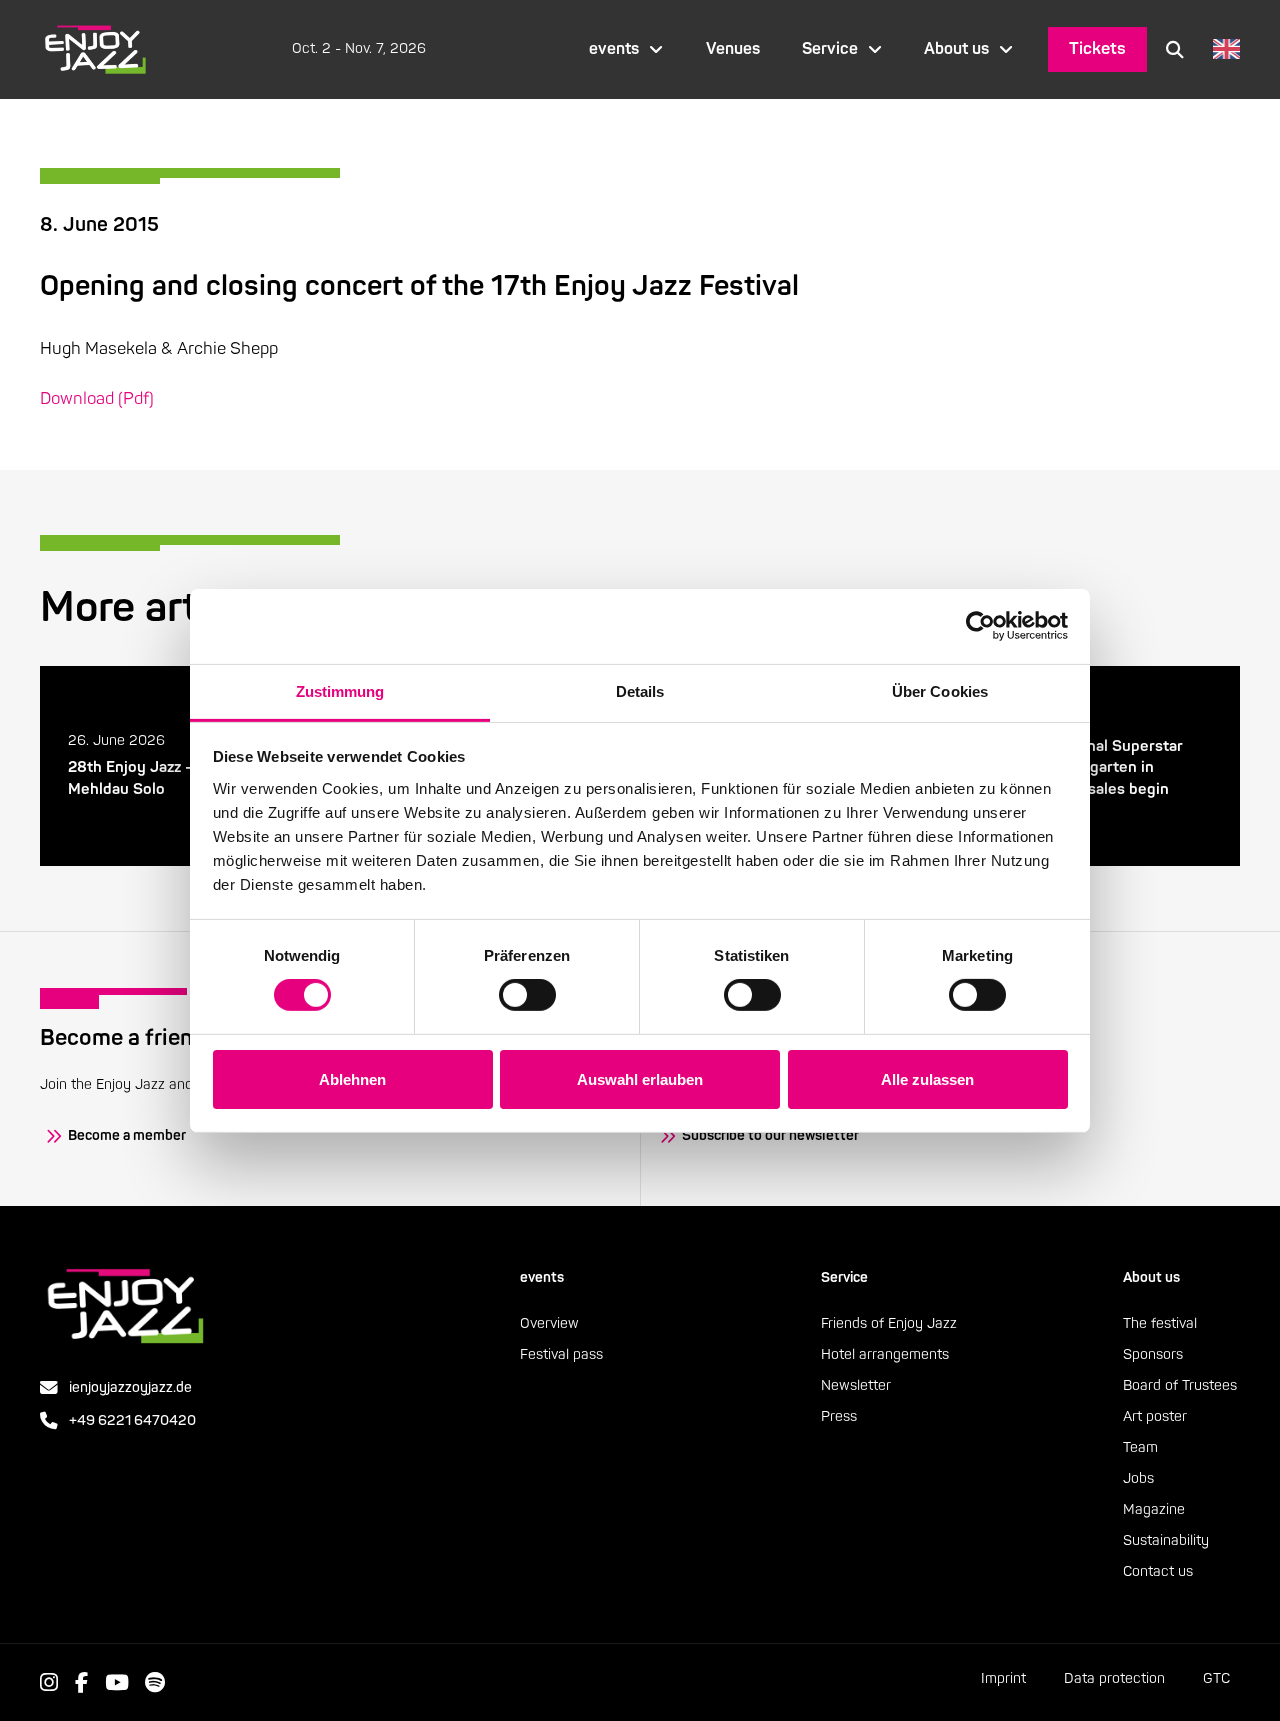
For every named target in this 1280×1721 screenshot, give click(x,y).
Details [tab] (640, 690)
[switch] (527, 995)
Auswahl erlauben (640, 1079)
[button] (1175, 49)
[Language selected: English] (1221, 49)
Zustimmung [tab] (340, 690)
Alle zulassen (927, 1079)
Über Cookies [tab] (940, 690)
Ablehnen (352, 1079)
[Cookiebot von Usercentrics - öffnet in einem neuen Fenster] (980, 626)
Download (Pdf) (97, 398)
